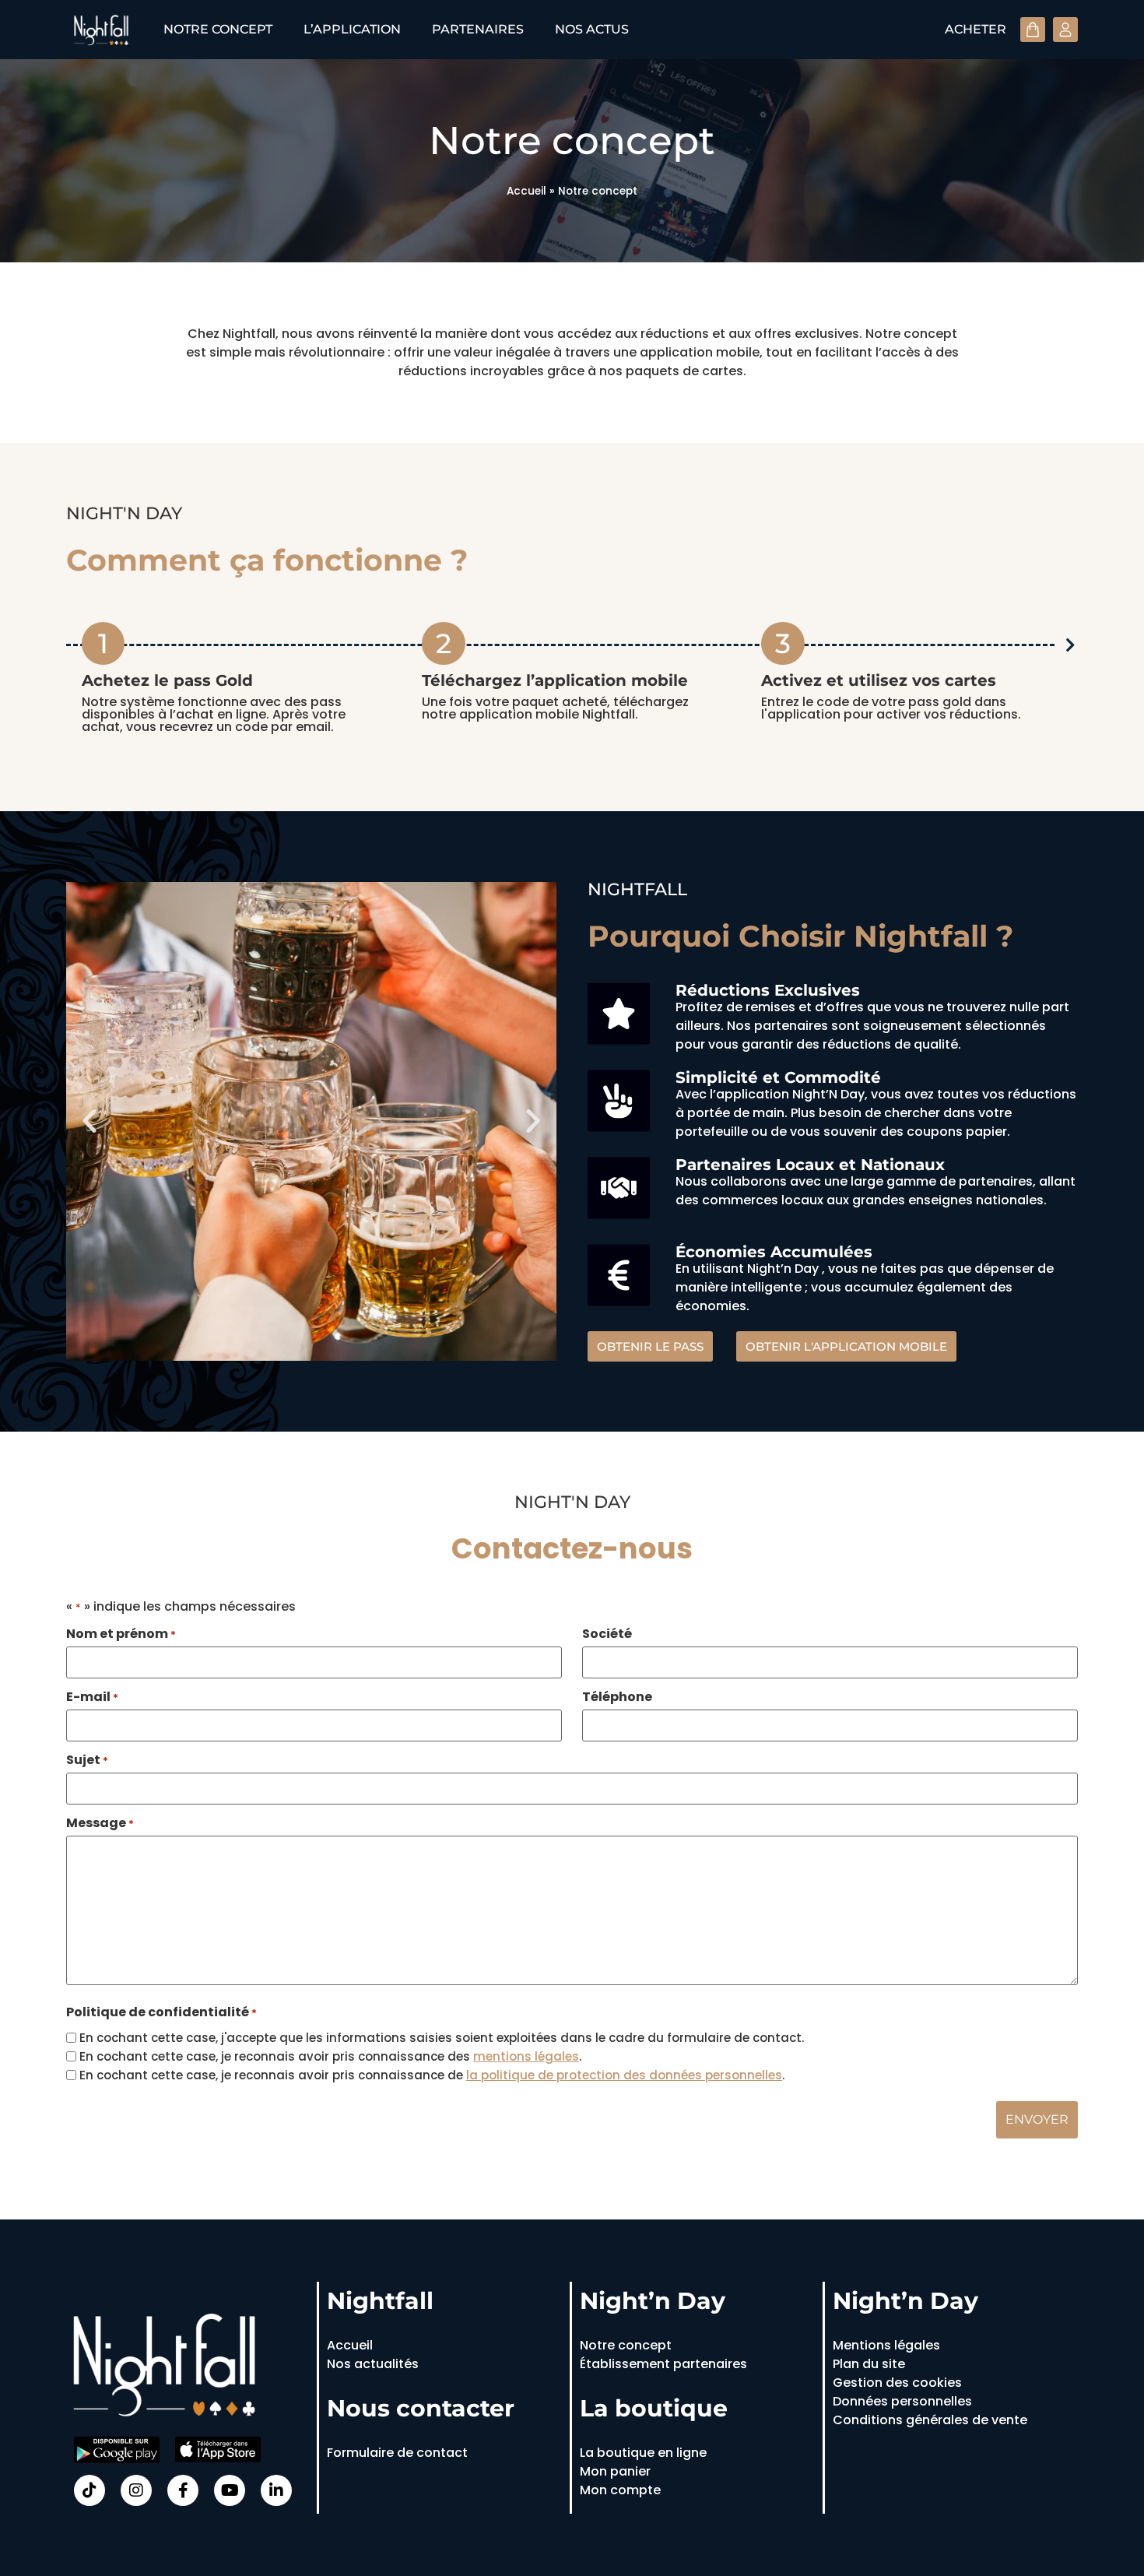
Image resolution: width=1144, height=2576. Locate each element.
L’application (352, 29)
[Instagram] (136, 2490)
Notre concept (218, 29)
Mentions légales (886, 2345)
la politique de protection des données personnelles (624, 2075)
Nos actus (592, 29)
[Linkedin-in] (276, 2490)
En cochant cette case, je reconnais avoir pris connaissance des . (330, 2056)
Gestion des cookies (897, 2383)
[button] (89, 1121)
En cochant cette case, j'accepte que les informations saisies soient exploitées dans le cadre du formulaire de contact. (442, 2038)
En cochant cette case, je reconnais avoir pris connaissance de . (432, 2075)
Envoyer (1037, 2119)
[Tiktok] (89, 2490)
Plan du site (869, 2364)
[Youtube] (230, 2490)
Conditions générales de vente (930, 2420)
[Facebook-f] (183, 2490)
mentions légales (526, 2056)
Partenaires (478, 29)
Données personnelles (902, 2401)
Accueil (526, 191)
